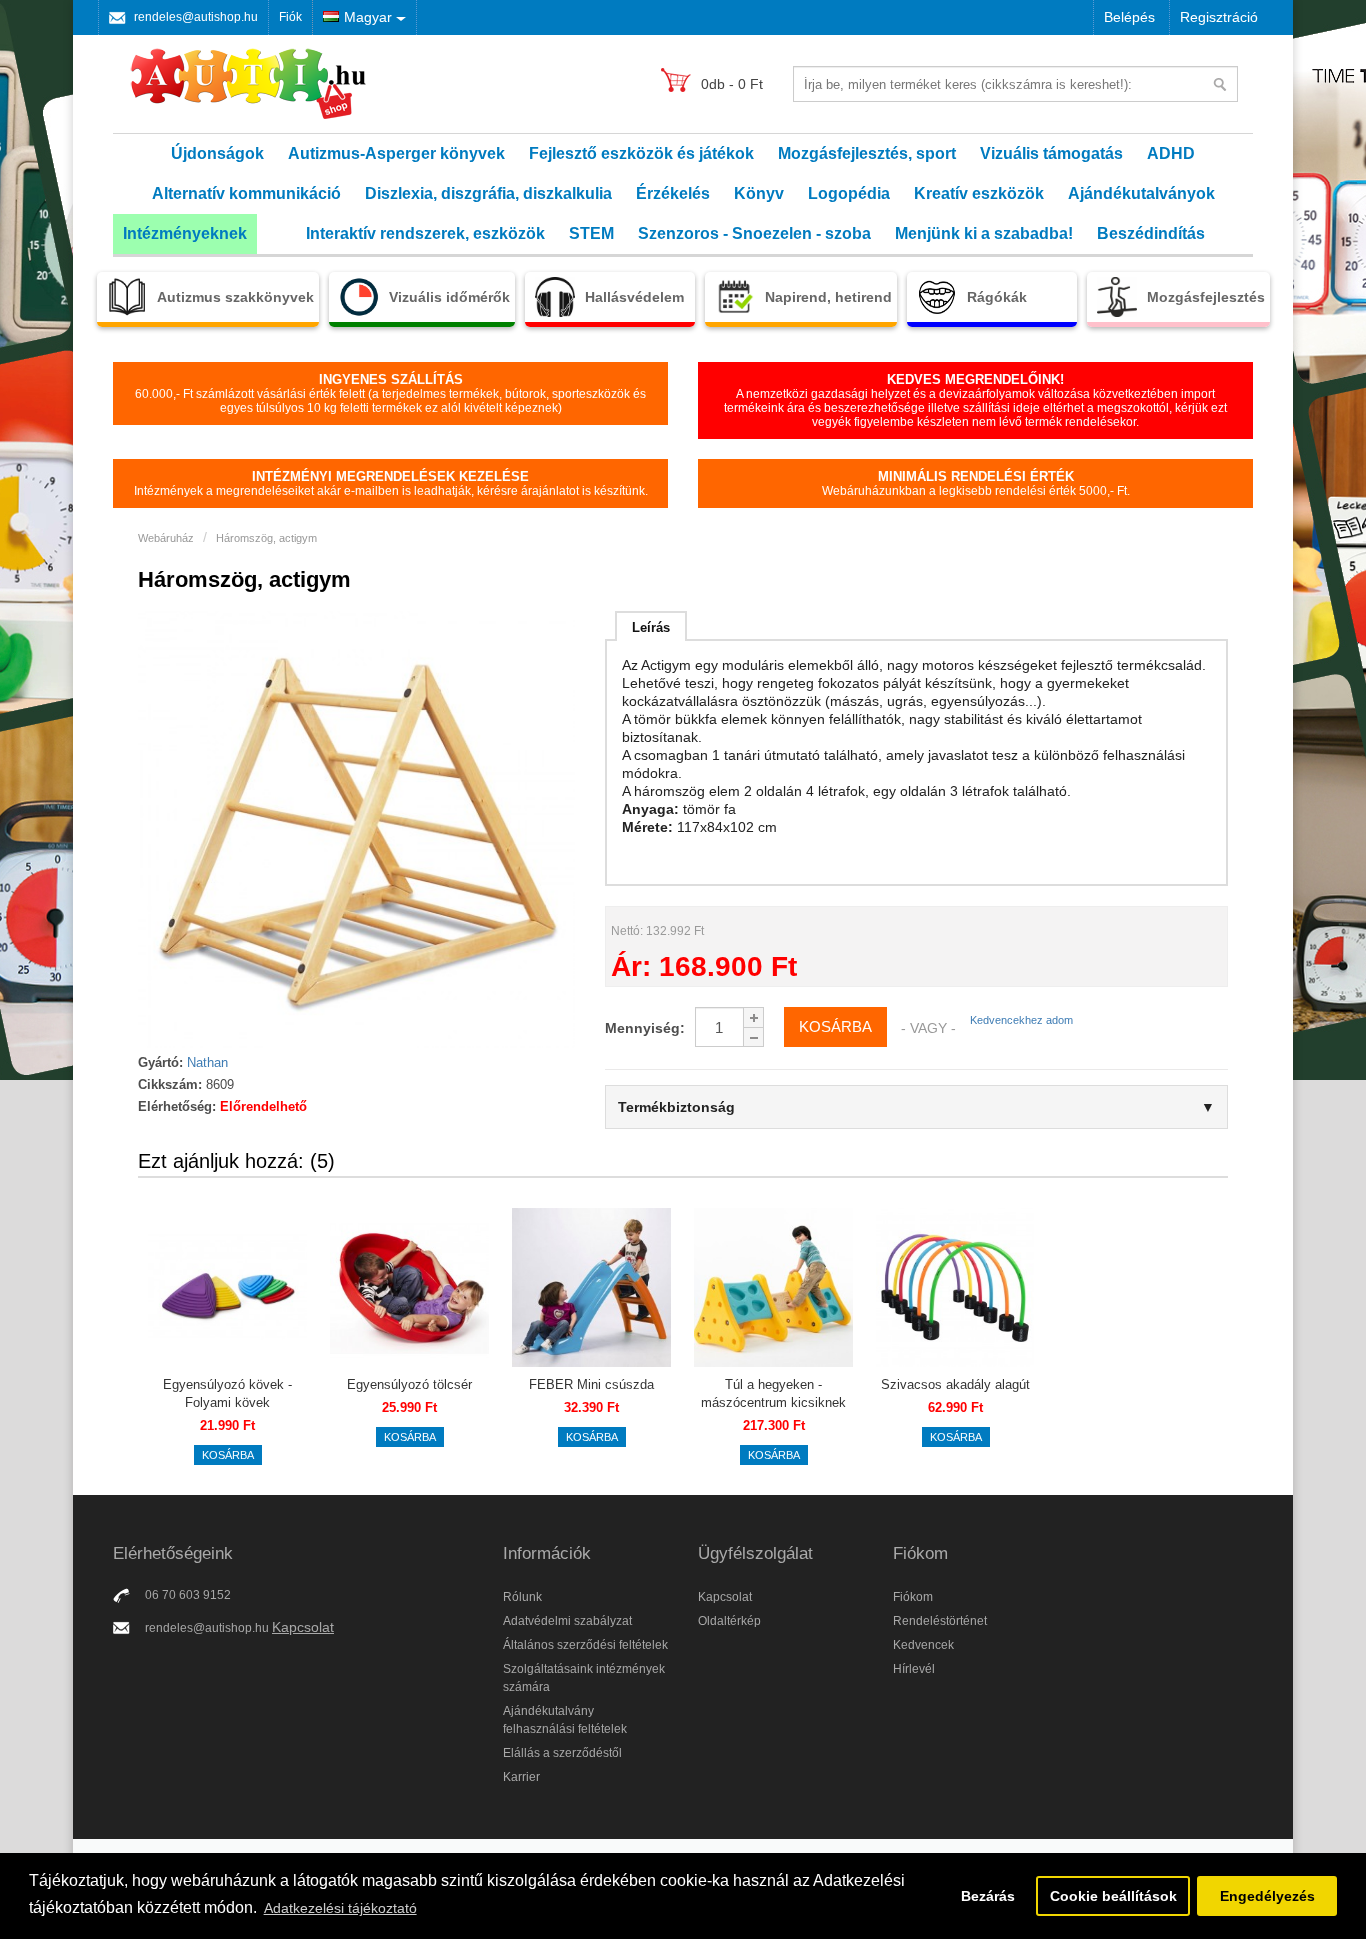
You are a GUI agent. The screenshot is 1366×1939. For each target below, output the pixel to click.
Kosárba (228, 1455)
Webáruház (166, 538)
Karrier (521, 1777)
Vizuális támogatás (1051, 153)
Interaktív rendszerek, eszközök (425, 233)
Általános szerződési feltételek (585, 1645)
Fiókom (913, 1597)
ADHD (1171, 153)
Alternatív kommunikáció (246, 193)
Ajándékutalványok (1141, 193)
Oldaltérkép (729, 1621)
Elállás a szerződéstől (562, 1753)
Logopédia (849, 193)
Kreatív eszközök (979, 193)
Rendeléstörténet (940, 1621)
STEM (591, 233)
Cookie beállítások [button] (1113, 1896)
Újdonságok (217, 153)
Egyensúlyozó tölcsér (409, 1384)
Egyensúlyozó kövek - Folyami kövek (227, 1393)
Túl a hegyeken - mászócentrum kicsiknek (773, 1393)
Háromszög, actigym (266, 538)
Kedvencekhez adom (1021, 1020)
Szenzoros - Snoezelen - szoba (754, 233)
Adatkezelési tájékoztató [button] (340, 1908)
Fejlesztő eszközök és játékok (641, 153)
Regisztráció (1219, 17)
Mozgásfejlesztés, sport (867, 153)
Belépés (1129, 17)
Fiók (290, 17)
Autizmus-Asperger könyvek (396, 153)
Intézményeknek (185, 233)
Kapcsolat (303, 1627)
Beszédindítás (1151, 233)
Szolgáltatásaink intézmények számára (584, 1678)
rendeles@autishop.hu (196, 17)
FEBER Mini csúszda (591, 1384)
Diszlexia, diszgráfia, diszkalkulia (488, 193)
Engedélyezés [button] (1267, 1896)
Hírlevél (914, 1669)
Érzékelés (673, 193)
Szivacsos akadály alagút (955, 1384)
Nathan (207, 1062)
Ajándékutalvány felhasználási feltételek (565, 1720)
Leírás (651, 627)
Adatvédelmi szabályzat (567, 1621)
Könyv (759, 193)
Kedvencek (923, 1645)
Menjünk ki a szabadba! (984, 233)
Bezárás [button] (988, 1896)
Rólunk (522, 1597)
